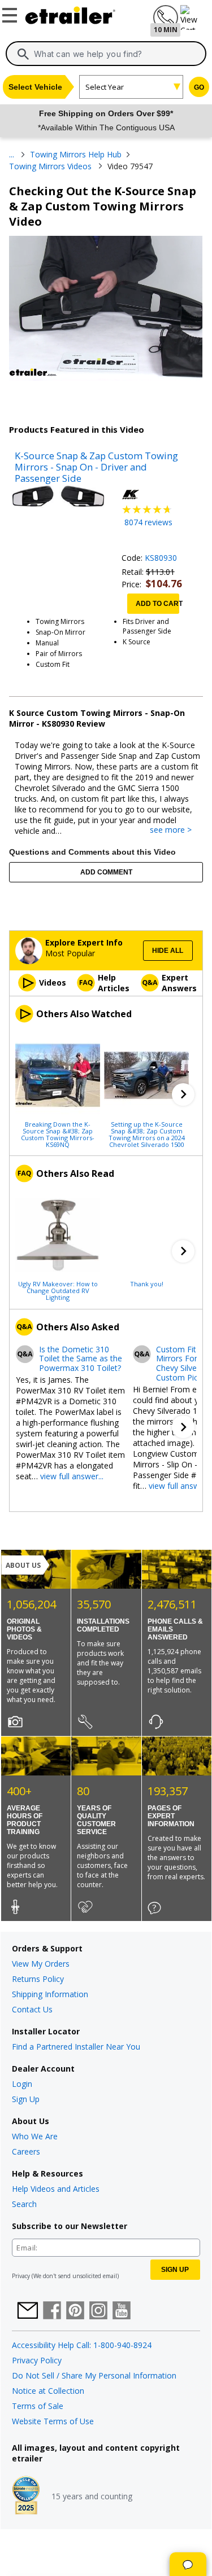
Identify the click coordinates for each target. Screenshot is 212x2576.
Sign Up (26, 2099)
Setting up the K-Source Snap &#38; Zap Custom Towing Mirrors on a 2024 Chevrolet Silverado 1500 (147, 1134)
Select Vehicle (35, 87)
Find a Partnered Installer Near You (76, 2047)
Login (22, 2084)
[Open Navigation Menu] (11, 13)
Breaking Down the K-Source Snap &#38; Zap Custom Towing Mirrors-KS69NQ (58, 1134)
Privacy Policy (37, 2360)
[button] (183, 1094)
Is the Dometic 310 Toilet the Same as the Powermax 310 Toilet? (81, 1359)
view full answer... (72, 1476)
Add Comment (106, 872)
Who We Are (35, 2136)
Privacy (21, 2276)
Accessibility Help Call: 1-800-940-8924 (82, 2345)
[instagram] (98, 2311)
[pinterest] (75, 2311)
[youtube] (122, 2311)
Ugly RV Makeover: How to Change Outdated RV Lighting (58, 1290)
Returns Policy (38, 1979)
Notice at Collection (48, 2391)
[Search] (23, 54)
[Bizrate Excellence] (26, 2496)
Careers (26, 2151)
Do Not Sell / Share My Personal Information (94, 2375)
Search (24, 2204)
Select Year (105, 87)
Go (199, 87)
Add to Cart (157, 604)
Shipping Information (50, 1994)
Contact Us (32, 2009)
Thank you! (147, 1283)
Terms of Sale (38, 2406)
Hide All (168, 951)
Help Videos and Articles (56, 2189)
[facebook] (52, 2311)
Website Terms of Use (53, 2421)
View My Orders (41, 1964)
